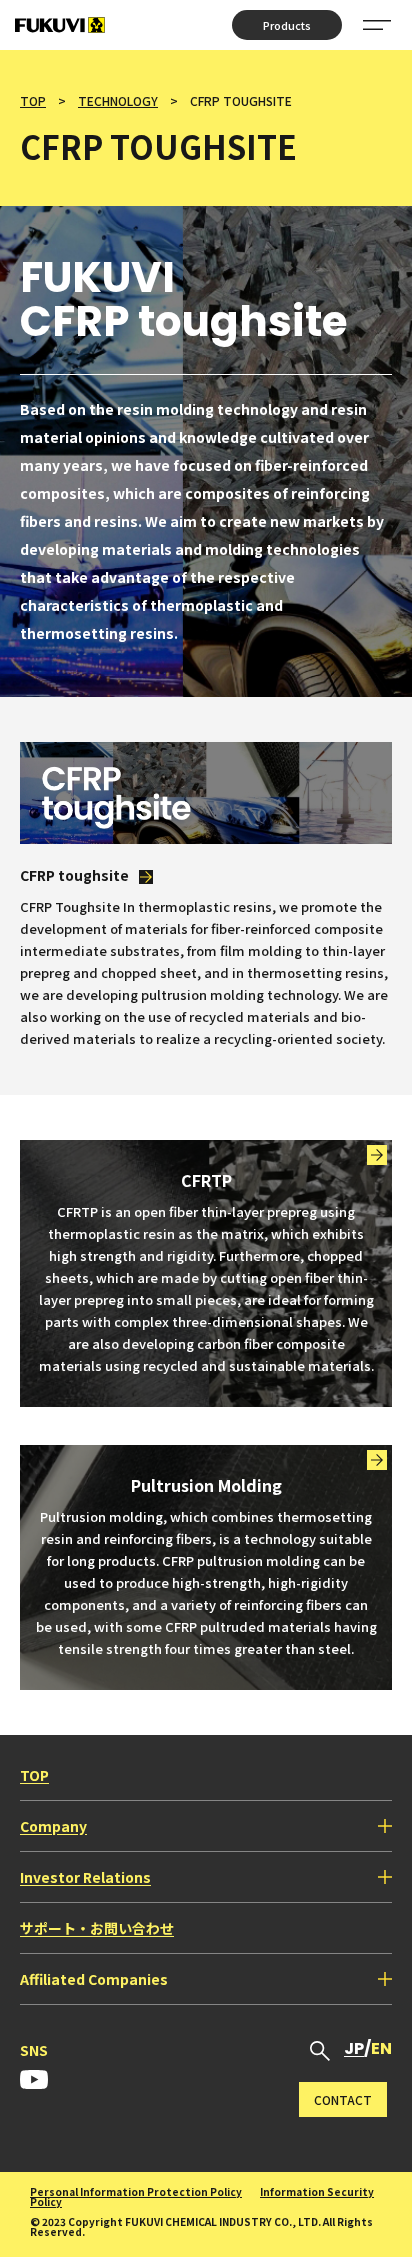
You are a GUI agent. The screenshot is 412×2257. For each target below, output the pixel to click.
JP (354, 2048)
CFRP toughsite (74, 875)
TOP (33, 100)
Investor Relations (85, 1877)
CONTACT (343, 2099)
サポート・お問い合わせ (97, 1928)
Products (287, 25)
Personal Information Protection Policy (136, 2191)
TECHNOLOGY (118, 100)
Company (53, 1826)
